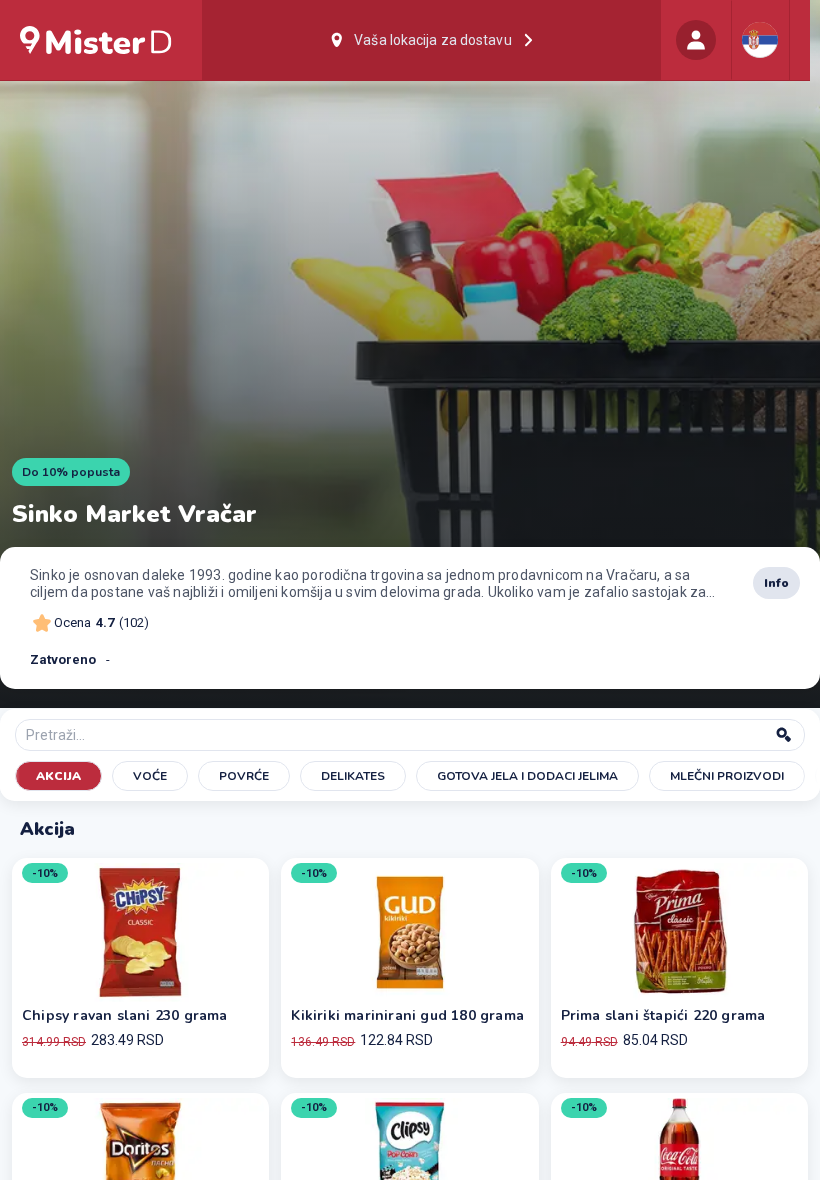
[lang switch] (760, 40)
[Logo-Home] (96, 40)
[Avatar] (696, 40)
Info (776, 583)
